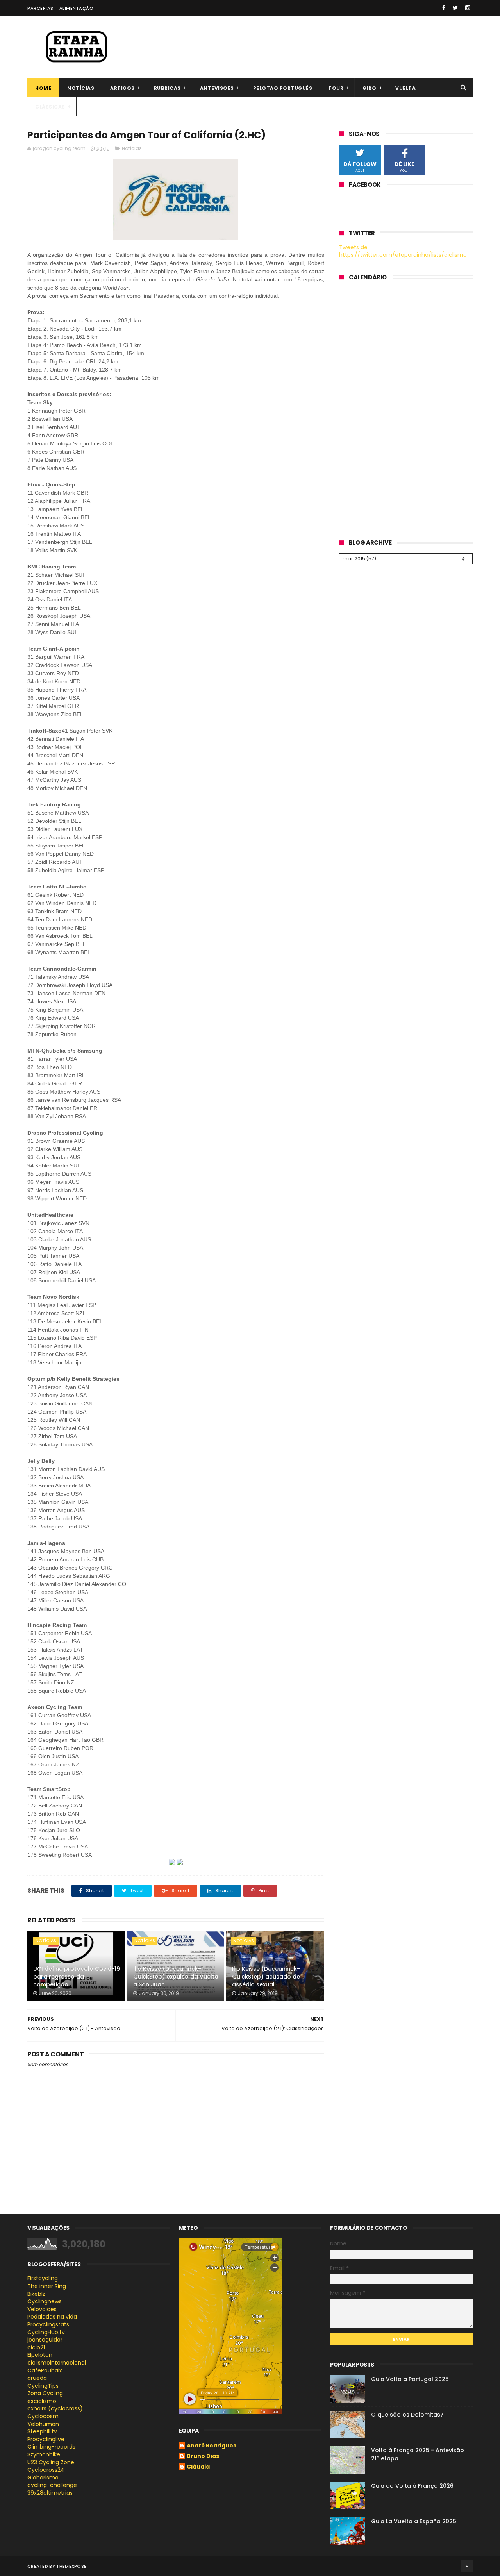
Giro (369, 88)
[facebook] (444, 8)
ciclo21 (36, 2347)
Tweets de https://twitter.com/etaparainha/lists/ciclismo (403, 251)
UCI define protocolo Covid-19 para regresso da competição (77, 1976)
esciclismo (42, 2401)
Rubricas (167, 88)
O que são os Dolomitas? (407, 2415)
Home (43, 88)
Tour (336, 88)
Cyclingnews (45, 2301)
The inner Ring (47, 2286)
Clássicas (50, 107)
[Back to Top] (467, 2566)
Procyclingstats (48, 2324)
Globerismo (43, 2478)
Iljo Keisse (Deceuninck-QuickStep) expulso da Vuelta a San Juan (176, 1976)
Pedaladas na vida (52, 2317)
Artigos (122, 88)
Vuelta (405, 88)
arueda (37, 2378)
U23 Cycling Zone (51, 2462)
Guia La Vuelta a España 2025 (414, 2521)
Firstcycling (43, 2278)
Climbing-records (51, 2447)
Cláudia (198, 2467)
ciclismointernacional (57, 2363)
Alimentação (77, 8)
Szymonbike (44, 2454)
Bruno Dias (203, 2456)
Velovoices (42, 2309)
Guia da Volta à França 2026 (412, 2486)
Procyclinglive (46, 2439)
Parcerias (40, 8)
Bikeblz (36, 2294)
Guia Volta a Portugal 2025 (410, 2379)
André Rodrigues (212, 2446)
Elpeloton (40, 2355)
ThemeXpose (71, 2566)
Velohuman (43, 2424)
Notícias (81, 88)
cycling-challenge (52, 2485)
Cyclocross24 (46, 2470)
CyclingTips (43, 2386)
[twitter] (455, 8)
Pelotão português (283, 88)
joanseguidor (45, 2340)
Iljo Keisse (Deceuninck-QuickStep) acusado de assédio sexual (266, 1976)
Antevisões (217, 88)
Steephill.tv (42, 2431)
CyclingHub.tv (46, 2332)
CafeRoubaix (45, 2370)
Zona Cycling (45, 2393)
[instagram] (468, 8)
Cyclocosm (43, 2416)
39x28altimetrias (50, 2493)
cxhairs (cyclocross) (55, 2408)
